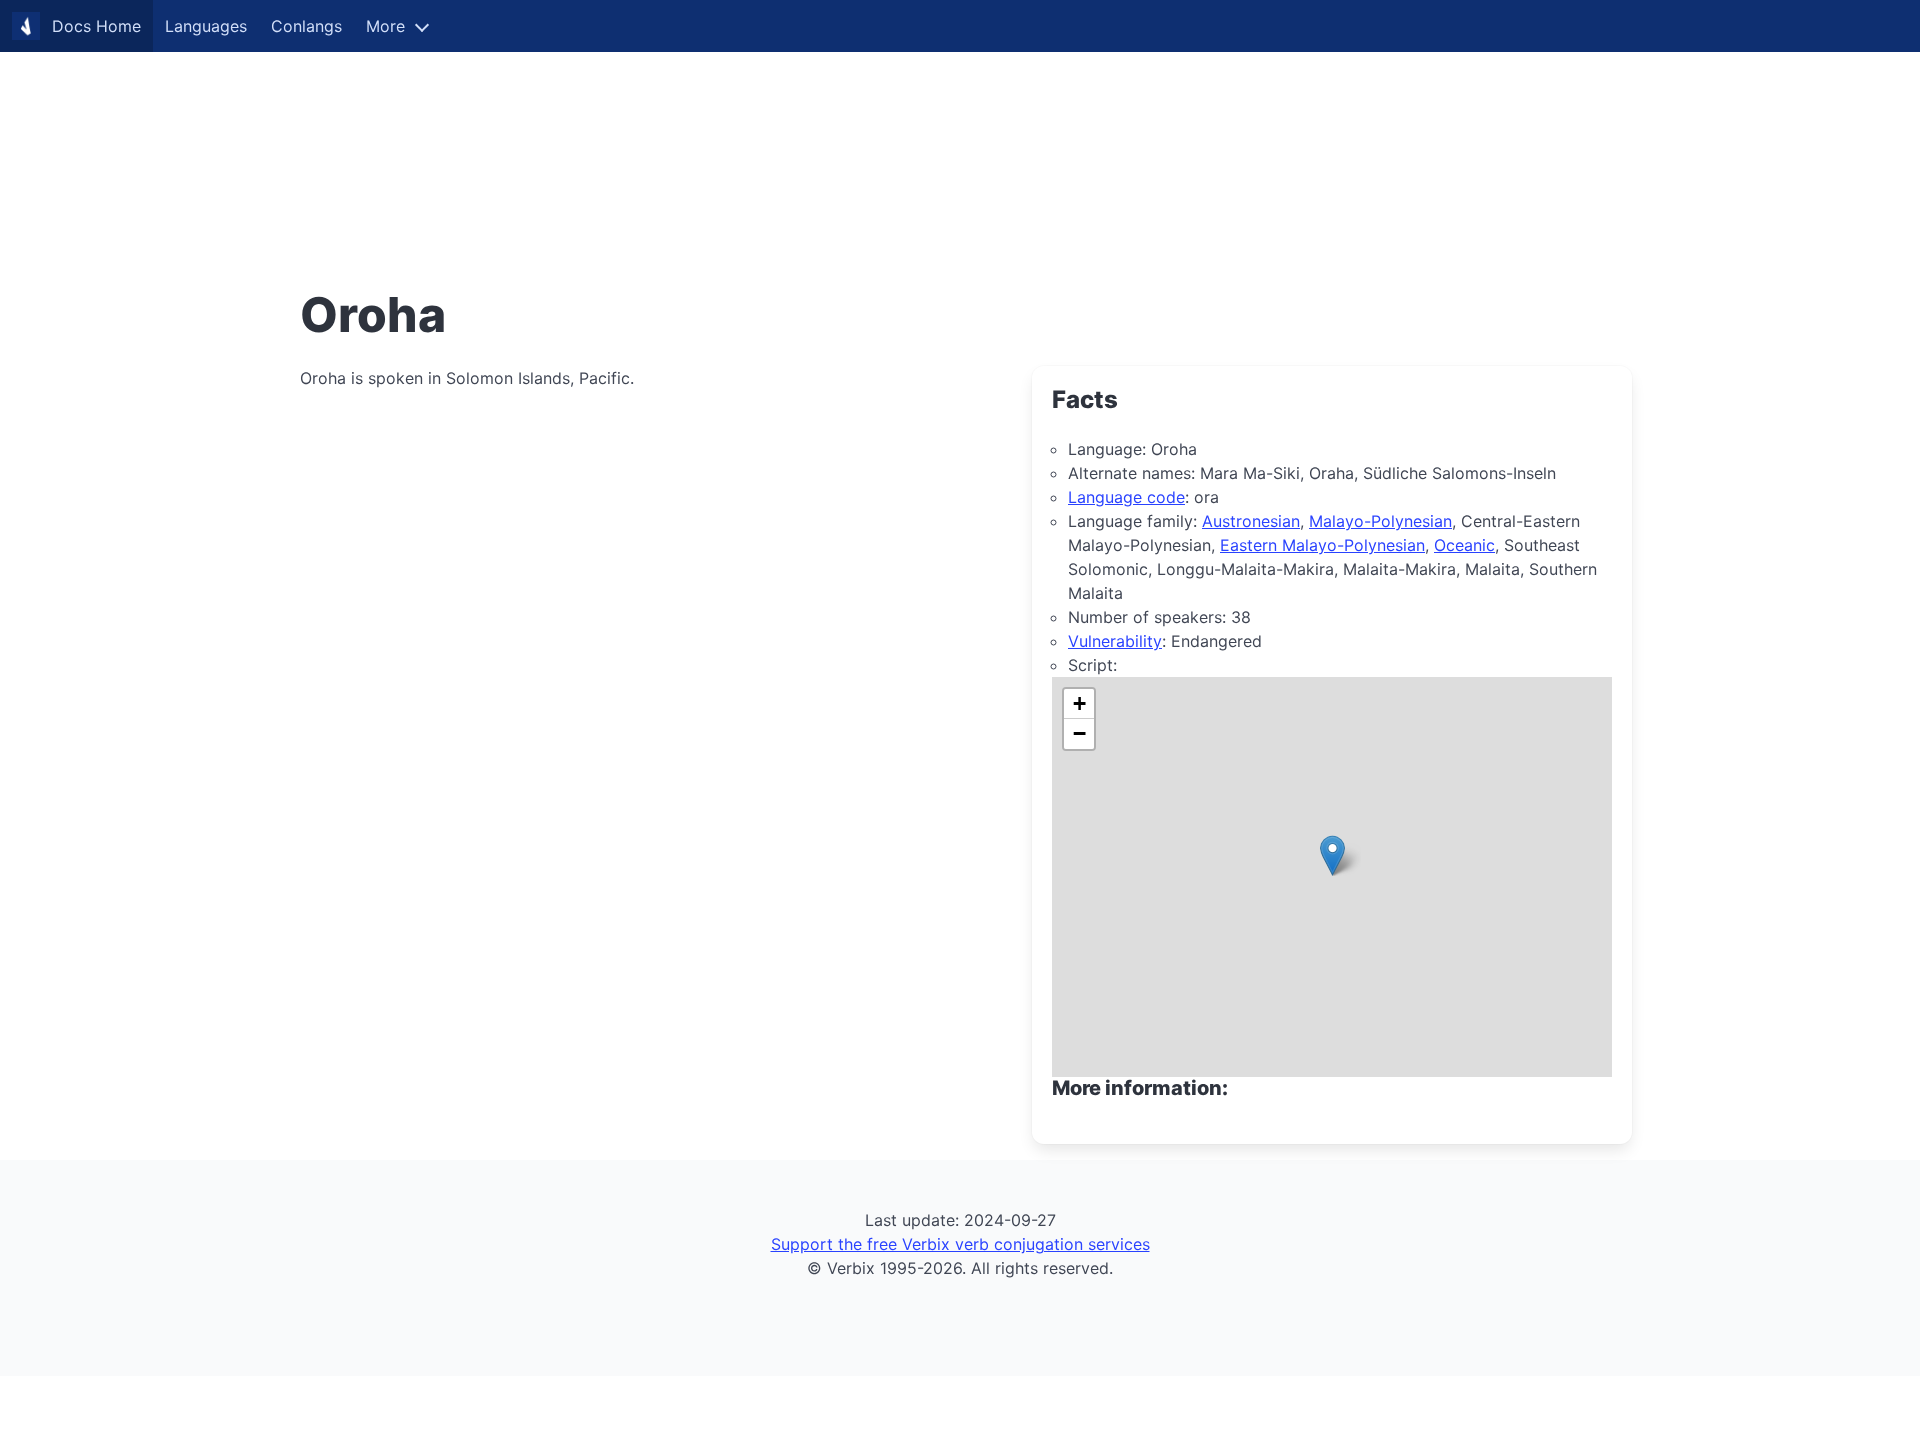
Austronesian (1251, 521)
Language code (1126, 497)
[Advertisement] (600, 140)
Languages (206, 26)
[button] (1332, 855)
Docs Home (96, 26)
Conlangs (306, 26)
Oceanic (1464, 545)
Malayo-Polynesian (1380, 521)
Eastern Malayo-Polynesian (1322, 545)
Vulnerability (1115, 641)
